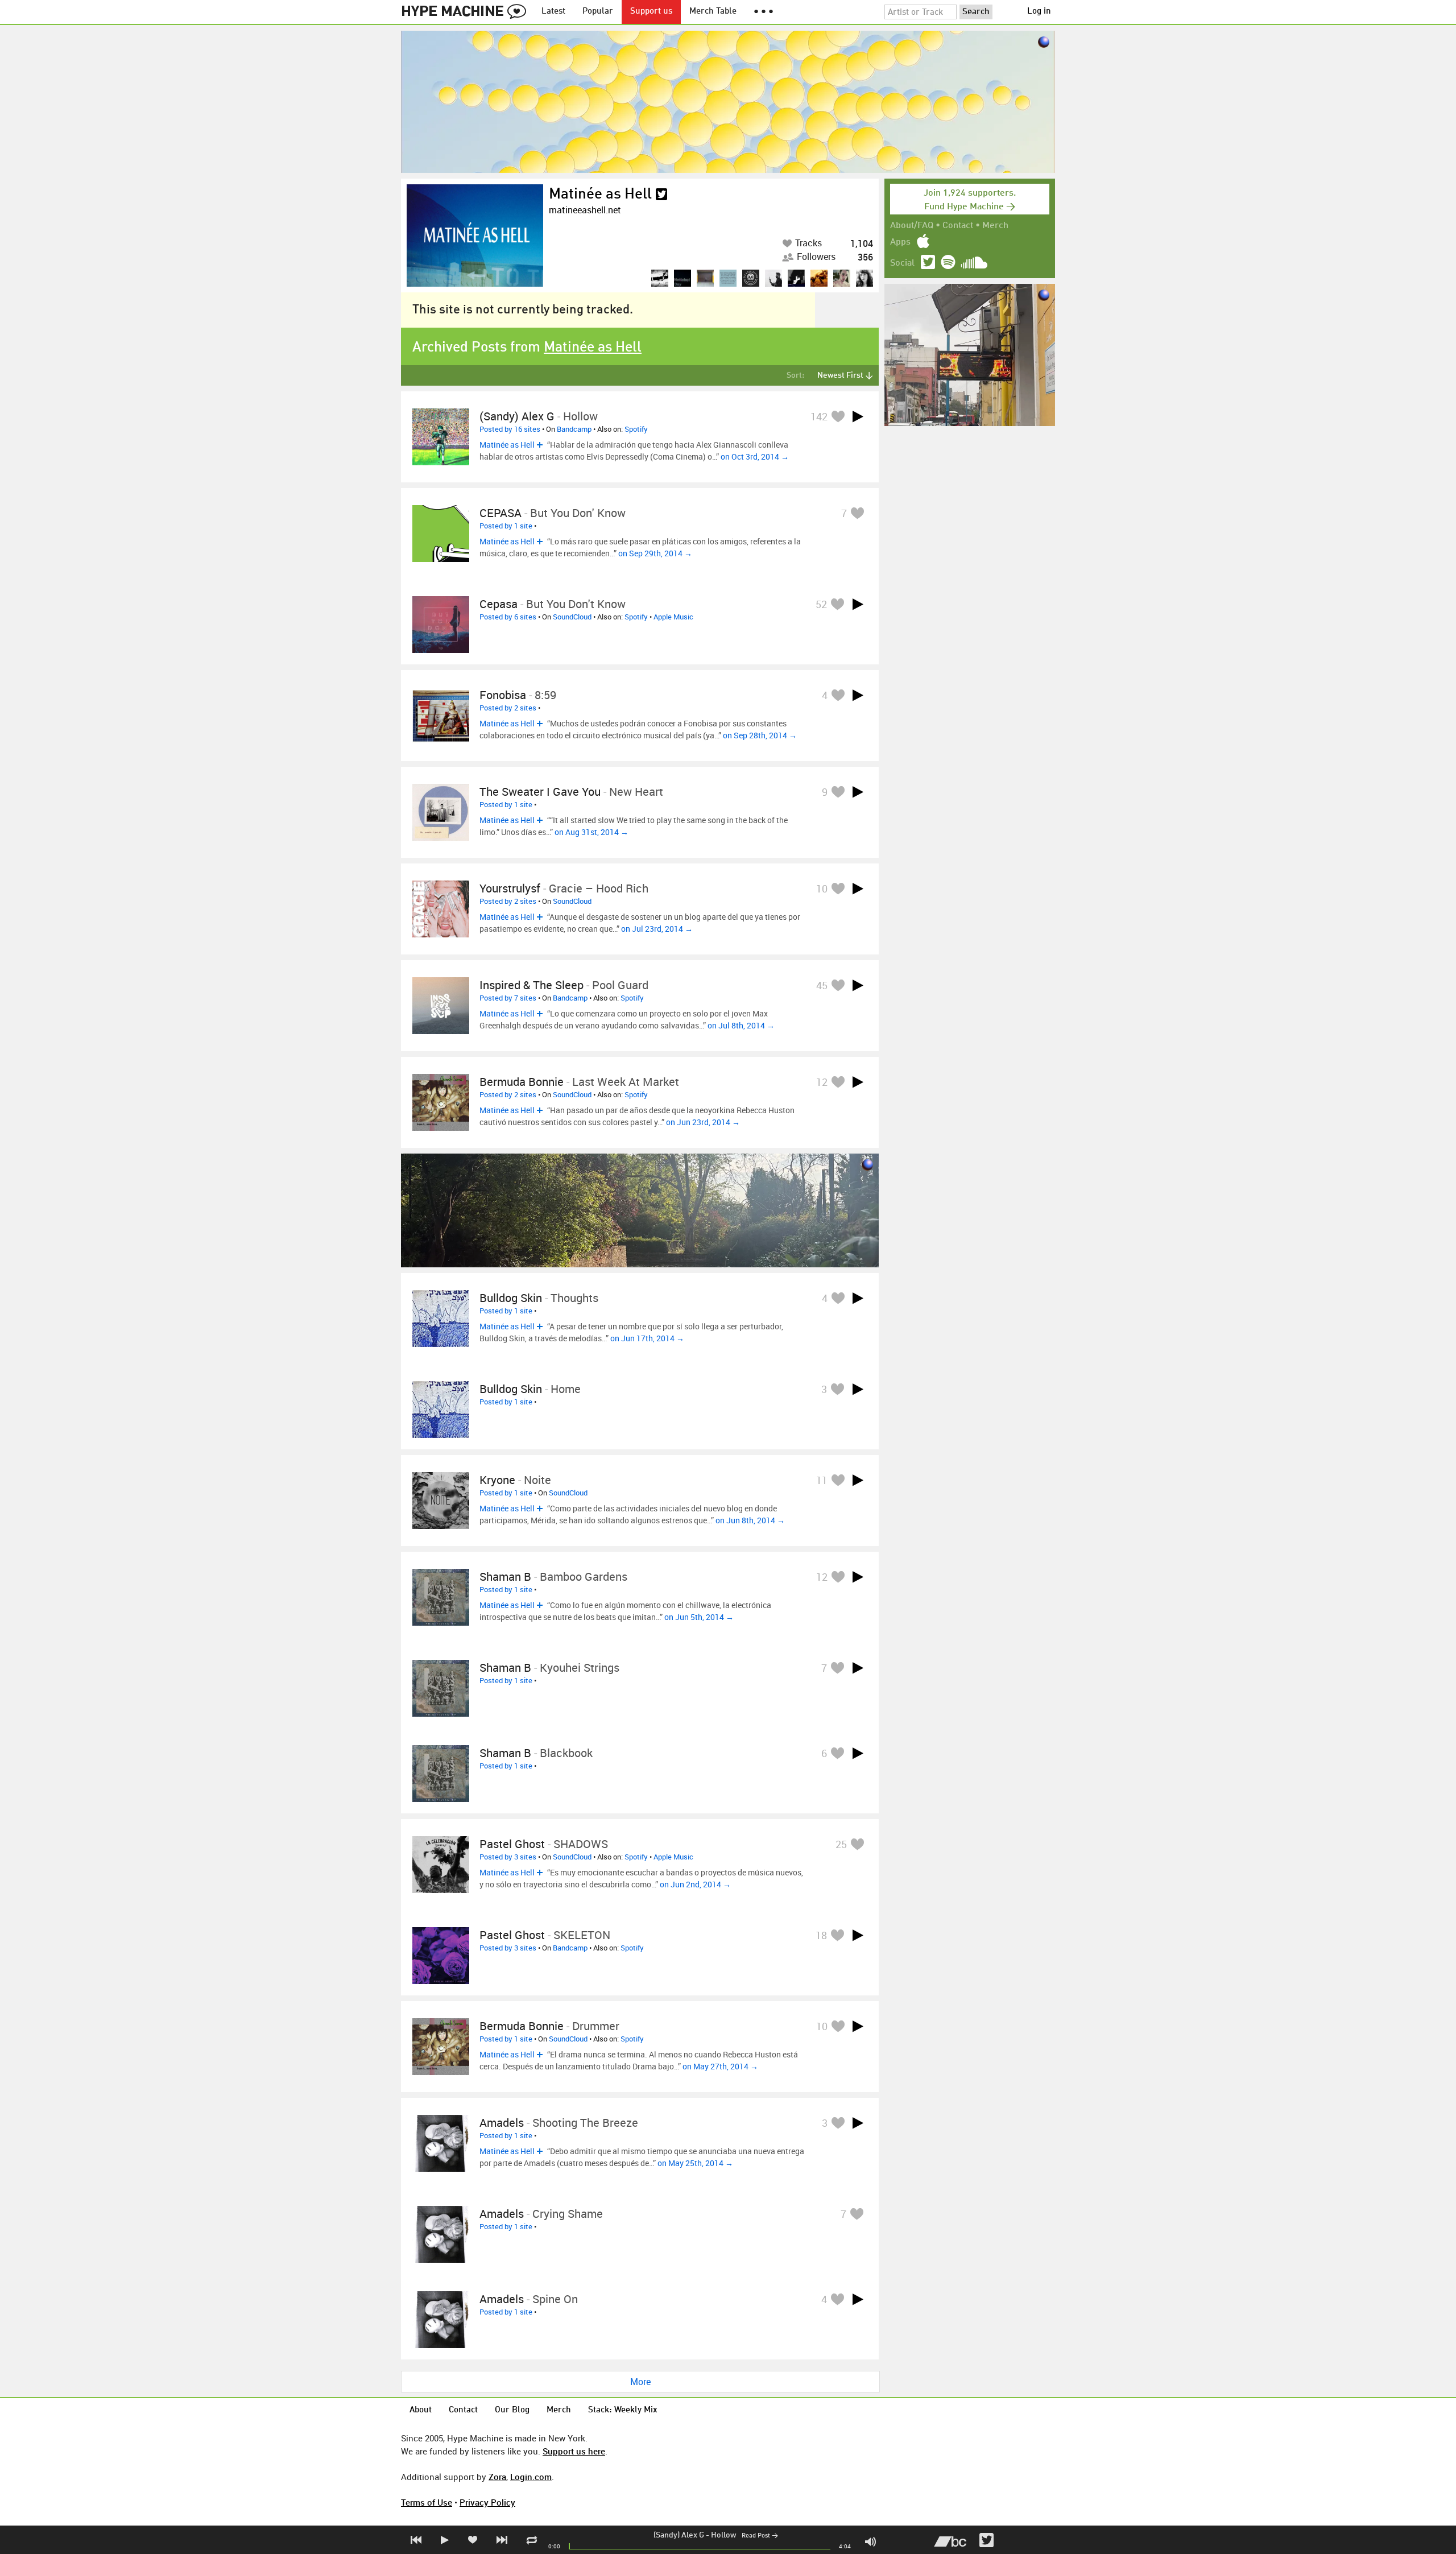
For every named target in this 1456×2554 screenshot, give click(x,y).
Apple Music (673, 617)
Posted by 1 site (506, 526)
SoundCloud (572, 617)
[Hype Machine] (467, 12)
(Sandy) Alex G (679, 2535)
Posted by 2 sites (508, 708)
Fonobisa (503, 695)
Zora (497, 2477)
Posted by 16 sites (510, 429)
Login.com (531, 2477)
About (421, 2410)
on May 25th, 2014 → (695, 2163)
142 (819, 416)
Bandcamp (574, 429)
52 (821, 604)
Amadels (502, 2123)
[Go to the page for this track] (441, 437)
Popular (598, 12)
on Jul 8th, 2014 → (741, 1025)
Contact (958, 226)
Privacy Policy (487, 2502)
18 (821, 1935)
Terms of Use (427, 2502)
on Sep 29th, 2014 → (655, 553)
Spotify (636, 429)
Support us (651, 12)
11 (822, 1480)
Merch (995, 226)
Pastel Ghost (512, 1844)
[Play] (858, 416)
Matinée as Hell (600, 195)
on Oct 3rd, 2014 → (755, 456)
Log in (1039, 12)
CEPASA (500, 513)
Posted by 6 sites (508, 617)
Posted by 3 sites (508, 1857)
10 (822, 888)
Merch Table (713, 12)
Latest (553, 12)
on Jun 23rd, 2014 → (703, 1122)
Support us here (574, 2451)
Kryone (497, 1480)
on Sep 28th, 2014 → (760, 735)
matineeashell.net (585, 210)
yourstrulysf (510, 888)
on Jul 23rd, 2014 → (657, 929)
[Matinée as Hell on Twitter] (661, 195)
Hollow (723, 2535)
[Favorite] (838, 416)
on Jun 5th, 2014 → (699, 1617)
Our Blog (512, 2410)
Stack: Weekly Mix (623, 2410)
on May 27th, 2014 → (720, 2066)
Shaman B (505, 1576)
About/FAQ (912, 226)
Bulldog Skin (511, 1298)
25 (841, 1844)
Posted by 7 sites (508, 998)
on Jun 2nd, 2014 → (695, 1884)
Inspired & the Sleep (531, 985)
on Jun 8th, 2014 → (750, 1520)
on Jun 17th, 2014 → (647, 1338)
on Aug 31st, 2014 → (591, 832)
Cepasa (499, 604)
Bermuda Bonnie (522, 1082)
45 (822, 985)
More (640, 2382)
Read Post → (760, 2536)
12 (822, 1082)
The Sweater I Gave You (540, 792)
